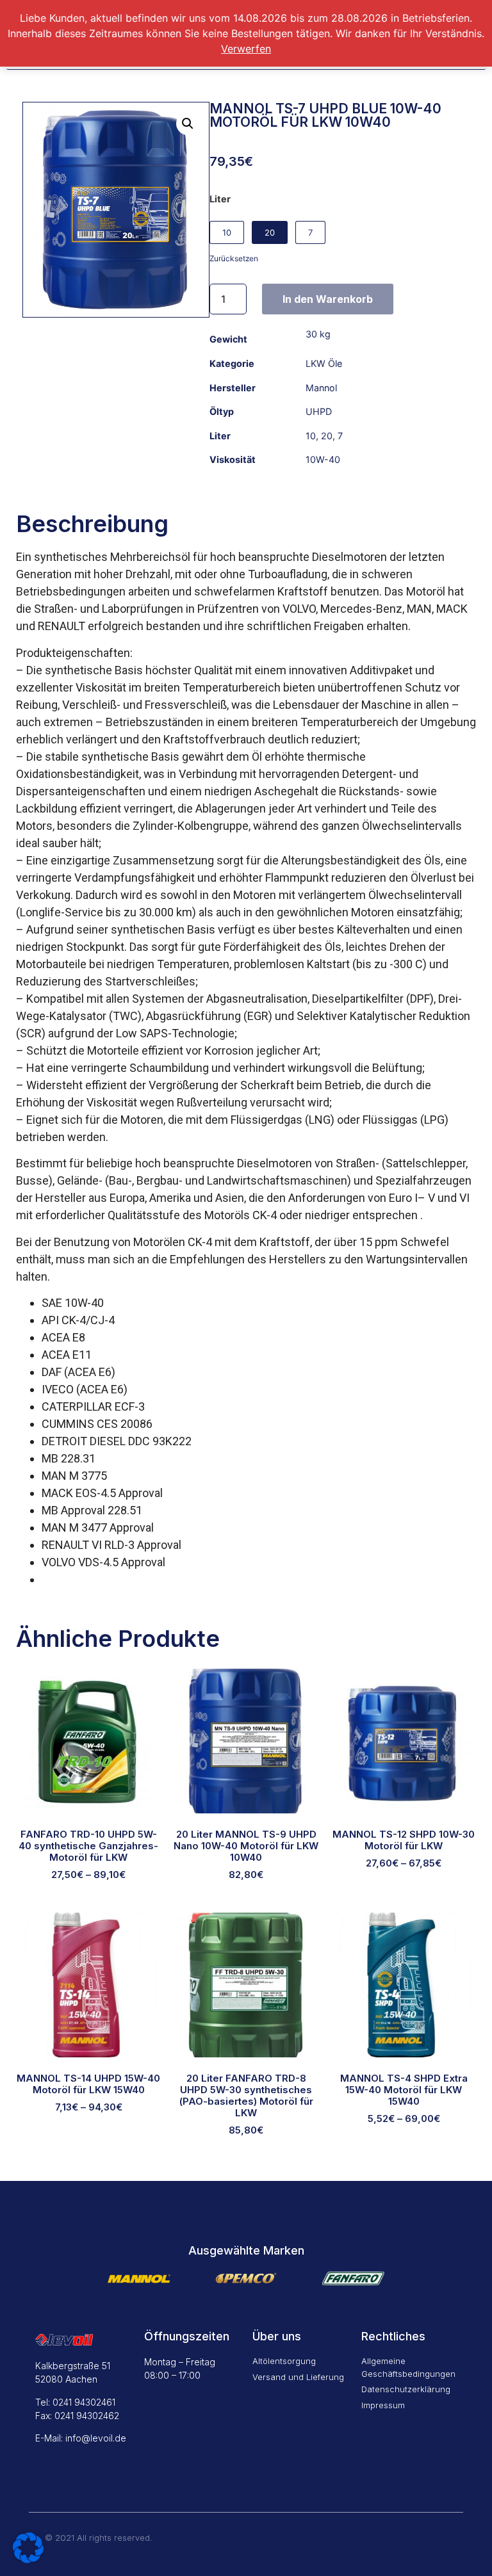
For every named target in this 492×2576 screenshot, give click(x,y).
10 (311, 436)
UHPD (319, 411)
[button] (188, 124)
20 (327, 436)
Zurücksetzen (234, 258)
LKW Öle (324, 363)
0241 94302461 (84, 2402)
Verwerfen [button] (246, 49)
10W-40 (323, 459)
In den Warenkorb (328, 299)
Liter (220, 199)
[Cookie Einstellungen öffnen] (28, 2559)
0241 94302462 (87, 2416)
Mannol (321, 388)
